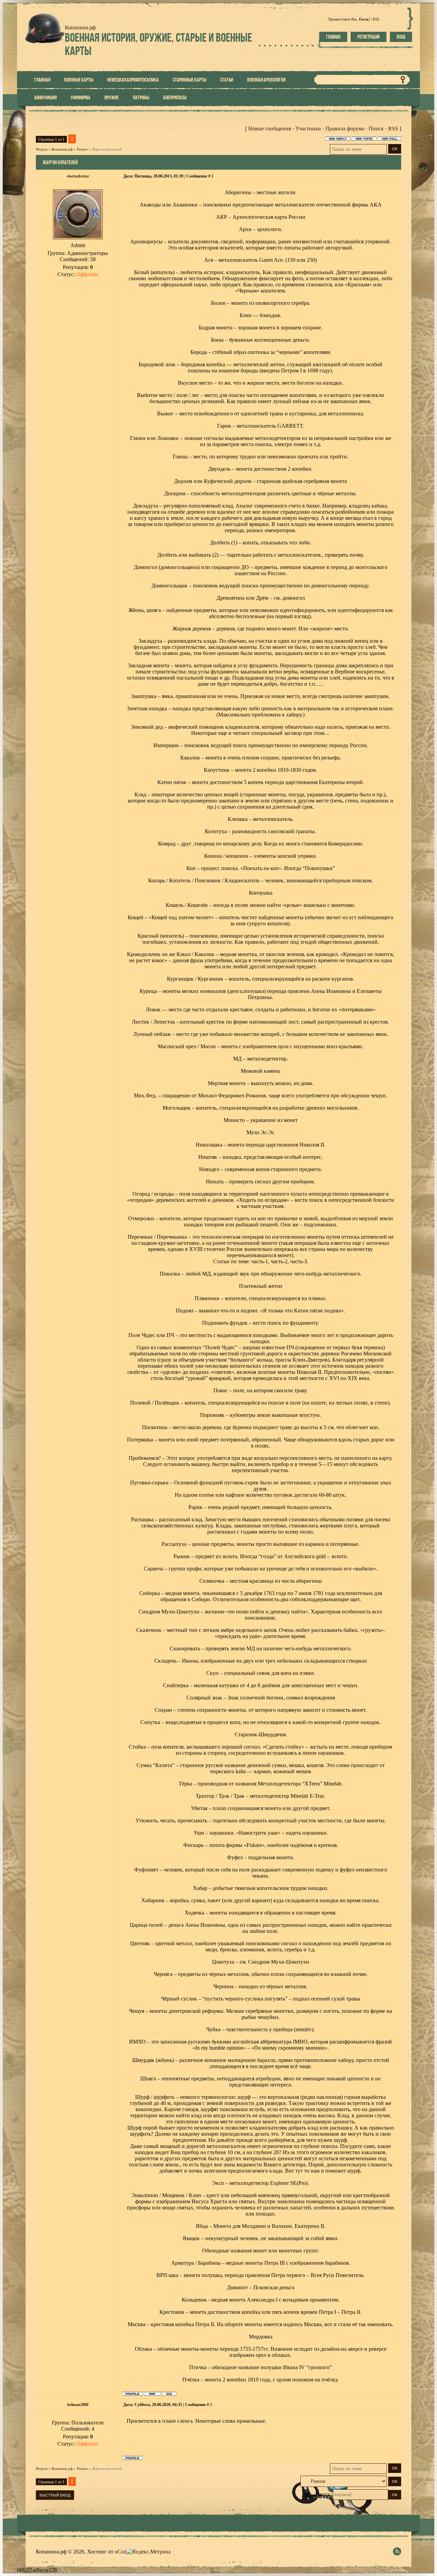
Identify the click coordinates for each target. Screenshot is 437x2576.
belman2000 (78, 2405)
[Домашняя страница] (152, 2394)
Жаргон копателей (107, 149)
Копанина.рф (62, 149)
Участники (308, 129)
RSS (376, 19)
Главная (333, 37)
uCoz (121, 2552)
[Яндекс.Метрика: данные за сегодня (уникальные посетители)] (149, 2552)
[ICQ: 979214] (169, 2394)
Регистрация (369, 37)
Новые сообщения (270, 129)
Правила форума (345, 129)
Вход (401, 37)
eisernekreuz (78, 176)
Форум (42, 149)
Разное (82, 149)
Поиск (376, 129)
